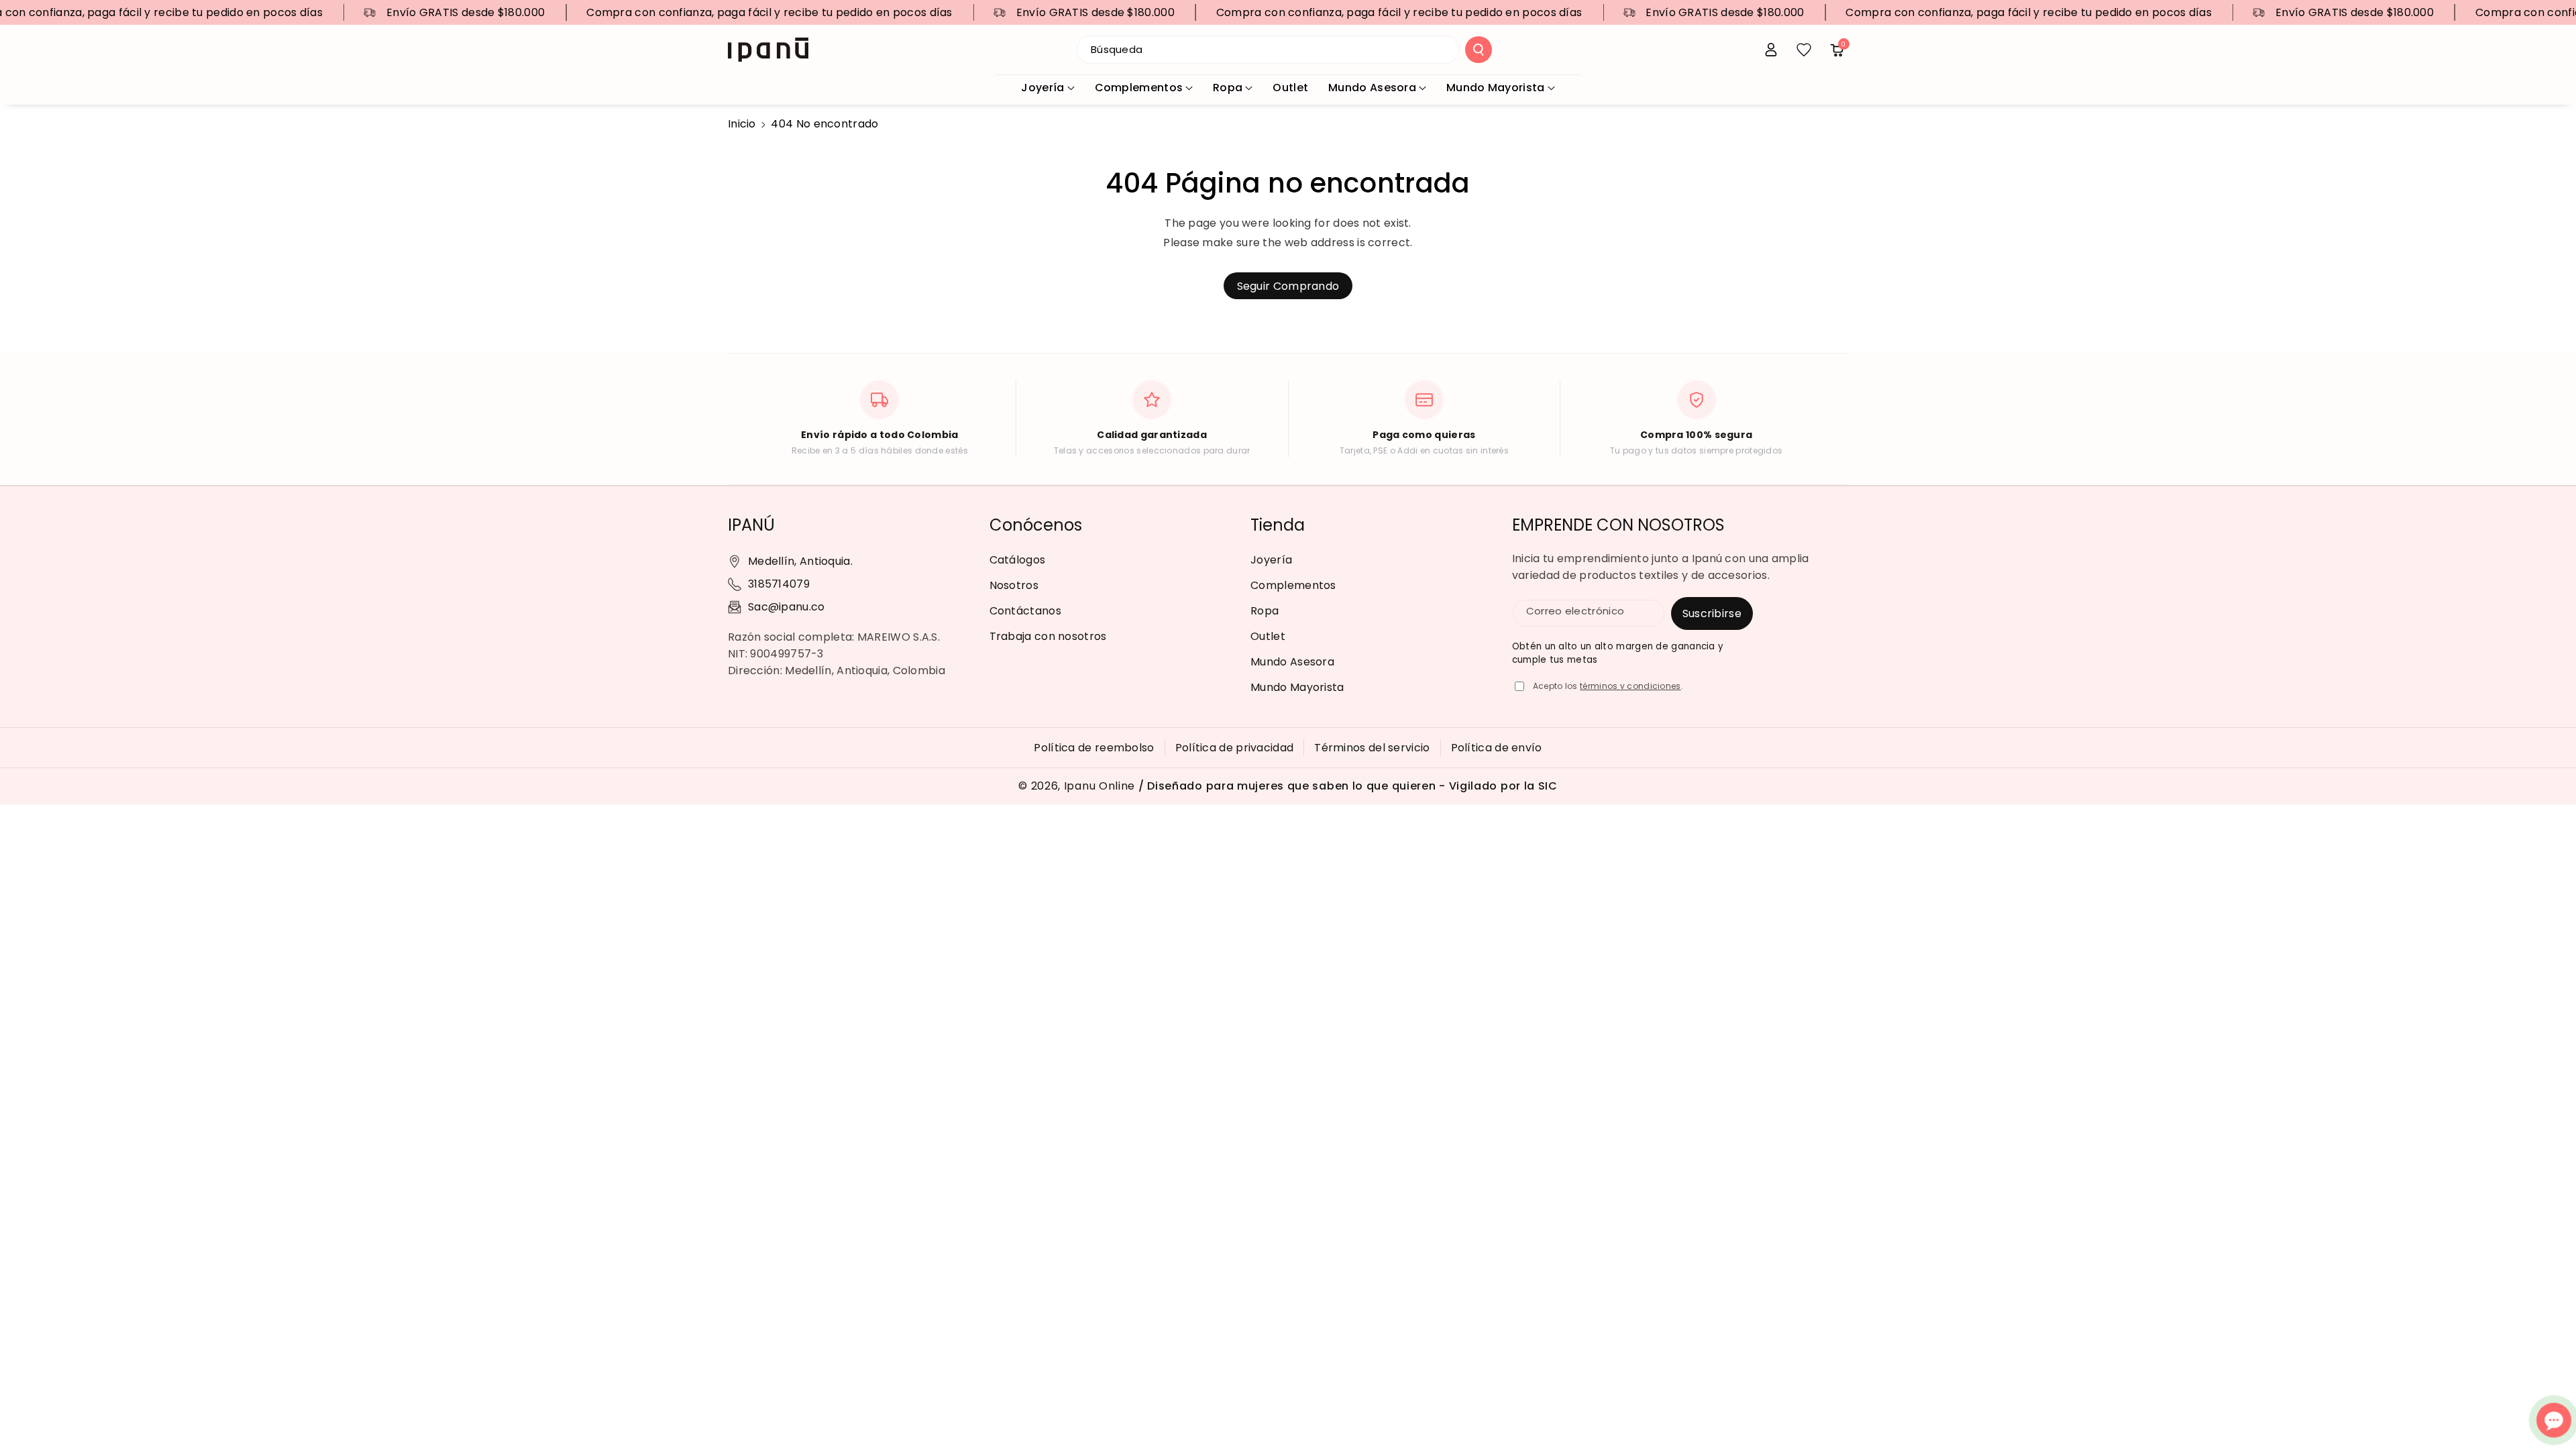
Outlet (1268, 636)
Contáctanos (1025, 611)
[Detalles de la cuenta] (1771, 50)
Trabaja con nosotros (1048, 636)
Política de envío (1497, 748)
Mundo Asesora (1372, 88)
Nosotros (1014, 585)
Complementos (1139, 88)
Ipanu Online (1099, 786)
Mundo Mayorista (1496, 88)
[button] (1837, 50)
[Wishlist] (1804, 50)
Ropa (1228, 88)
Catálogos (1018, 560)
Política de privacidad (1235, 748)
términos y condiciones (1630, 686)
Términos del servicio (1372, 748)
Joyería (1042, 88)
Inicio (742, 124)
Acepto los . (1608, 686)
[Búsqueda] (1479, 50)
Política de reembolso (1094, 748)
